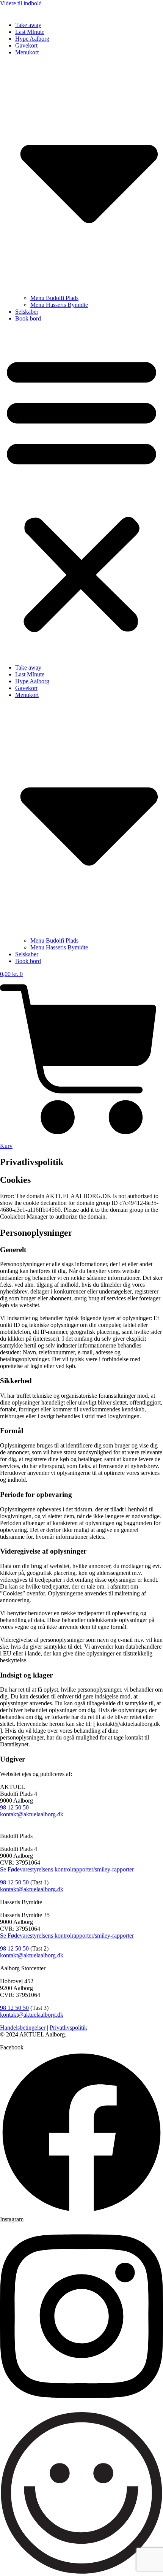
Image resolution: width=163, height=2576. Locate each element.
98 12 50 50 (14, 1807)
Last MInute (30, 32)
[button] (81, 493)
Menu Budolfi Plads (54, 298)
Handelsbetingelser (23, 2028)
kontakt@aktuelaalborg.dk (32, 1814)
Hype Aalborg (32, 39)
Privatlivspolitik (68, 2028)
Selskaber (27, 312)
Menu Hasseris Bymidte (59, 305)
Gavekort (26, 45)
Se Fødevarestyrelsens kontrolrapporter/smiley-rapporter (67, 1869)
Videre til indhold (21, 3)
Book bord (28, 318)
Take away (28, 25)
